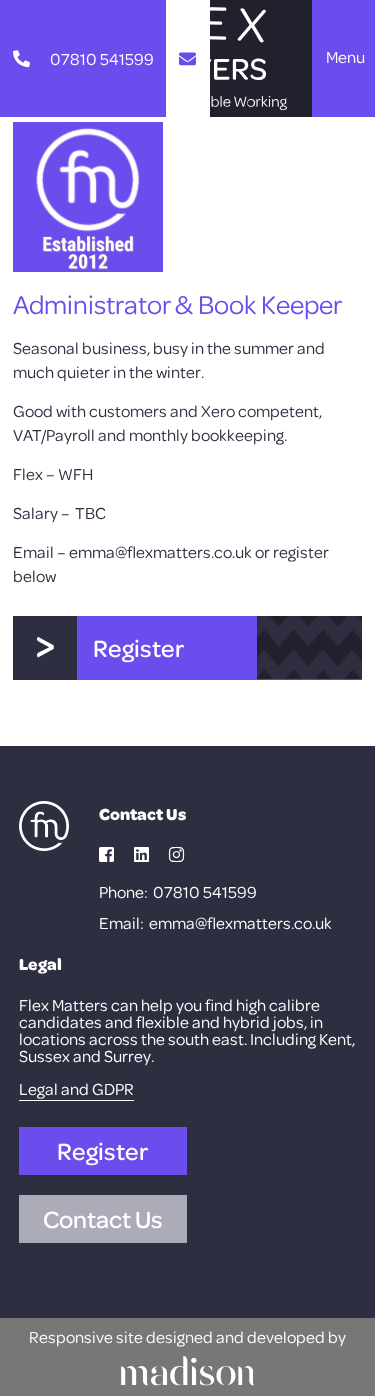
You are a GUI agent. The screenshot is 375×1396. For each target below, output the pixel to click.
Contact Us (103, 1219)
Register (102, 1151)
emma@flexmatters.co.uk (240, 922)
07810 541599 (205, 891)
